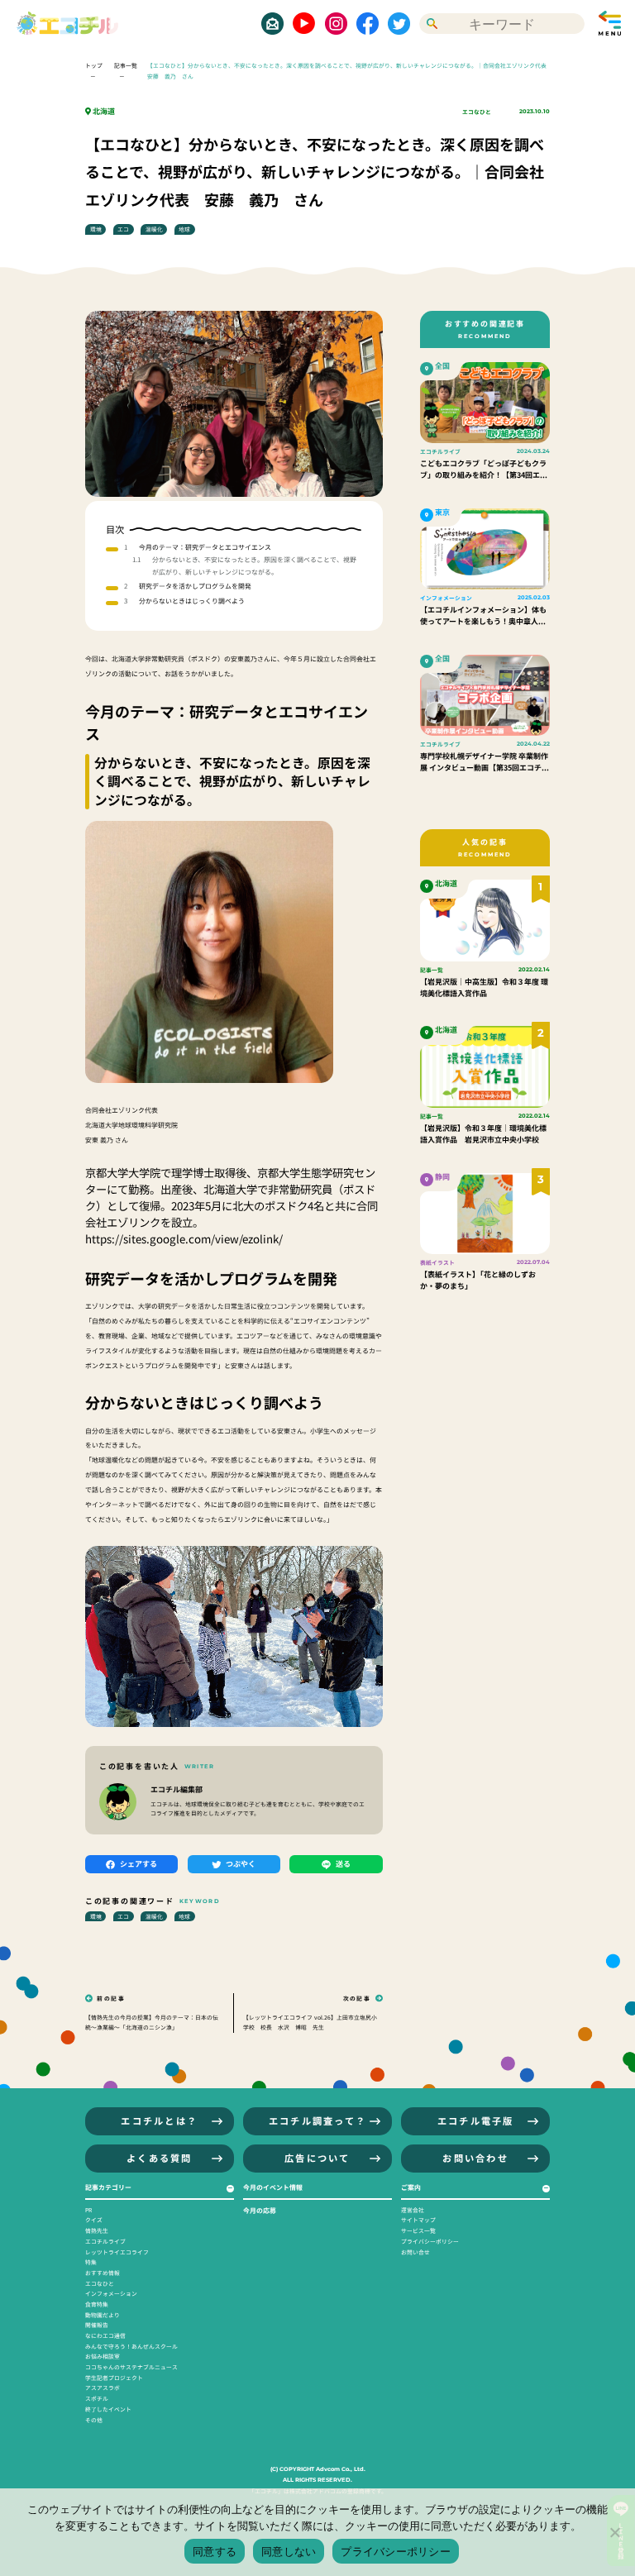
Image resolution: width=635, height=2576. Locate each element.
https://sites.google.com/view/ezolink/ (184, 1239)
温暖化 (154, 229)
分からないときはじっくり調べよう (192, 601)
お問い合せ (415, 2252)
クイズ (94, 2220)
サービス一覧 (418, 2230)
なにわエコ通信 (105, 2335)
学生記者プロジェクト (114, 2378)
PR (88, 2210)
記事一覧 (126, 65)
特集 (91, 2262)
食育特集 (97, 2304)
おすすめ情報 (103, 2273)
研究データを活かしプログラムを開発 (195, 586)
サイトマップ (418, 2220)
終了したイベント (108, 2409)
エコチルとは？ (159, 2120)
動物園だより (103, 2315)
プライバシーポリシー (430, 2241)
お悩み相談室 (103, 2356)
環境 (96, 229)
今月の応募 (260, 2210)
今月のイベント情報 (273, 2187)
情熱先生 (97, 2230)
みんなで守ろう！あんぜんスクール (131, 2346)
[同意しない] (614, 2532)
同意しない (289, 2551)
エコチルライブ (105, 2241)
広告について (317, 2158)
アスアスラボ (103, 2388)
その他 (94, 2420)
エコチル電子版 (476, 2120)
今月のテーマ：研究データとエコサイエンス (205, 547)
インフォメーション (111, 2293)
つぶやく (241, 1864)
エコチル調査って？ (317, 2120)
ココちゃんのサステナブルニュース (131, 2367)
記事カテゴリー (108, 2187)
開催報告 (97, 2325)
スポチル (97, 2398)
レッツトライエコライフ (117, 2252)
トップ (94, 65)
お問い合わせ (475, 2158)
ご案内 (411, 2187)
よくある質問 (160, 2158)
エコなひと (477, 112)
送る (343, 1864)
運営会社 (413, 2210)
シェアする (138, 1864)
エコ (123, 229)
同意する (215, 2551)
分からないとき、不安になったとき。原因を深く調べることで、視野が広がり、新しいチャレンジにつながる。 (254, 565)
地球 (184, 229)
